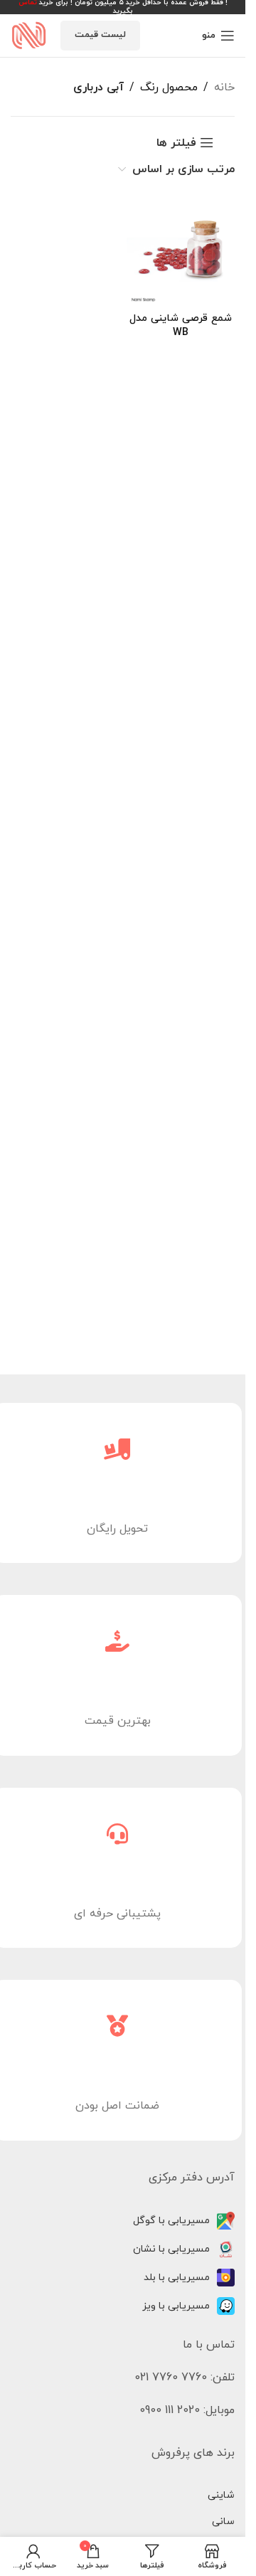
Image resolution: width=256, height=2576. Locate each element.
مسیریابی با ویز (176, 2306)
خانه (224, 88)
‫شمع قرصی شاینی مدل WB (181, 325)
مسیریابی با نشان (171, 2249)
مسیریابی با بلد (177, 2278)
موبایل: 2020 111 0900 (187, 2410)
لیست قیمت (100, 35)
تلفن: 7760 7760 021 (185, 2378)
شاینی (221, 2495)
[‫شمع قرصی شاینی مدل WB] (181, 252)
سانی (223, 2522)
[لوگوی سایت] (28, 35)
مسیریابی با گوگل (171, 2221)
